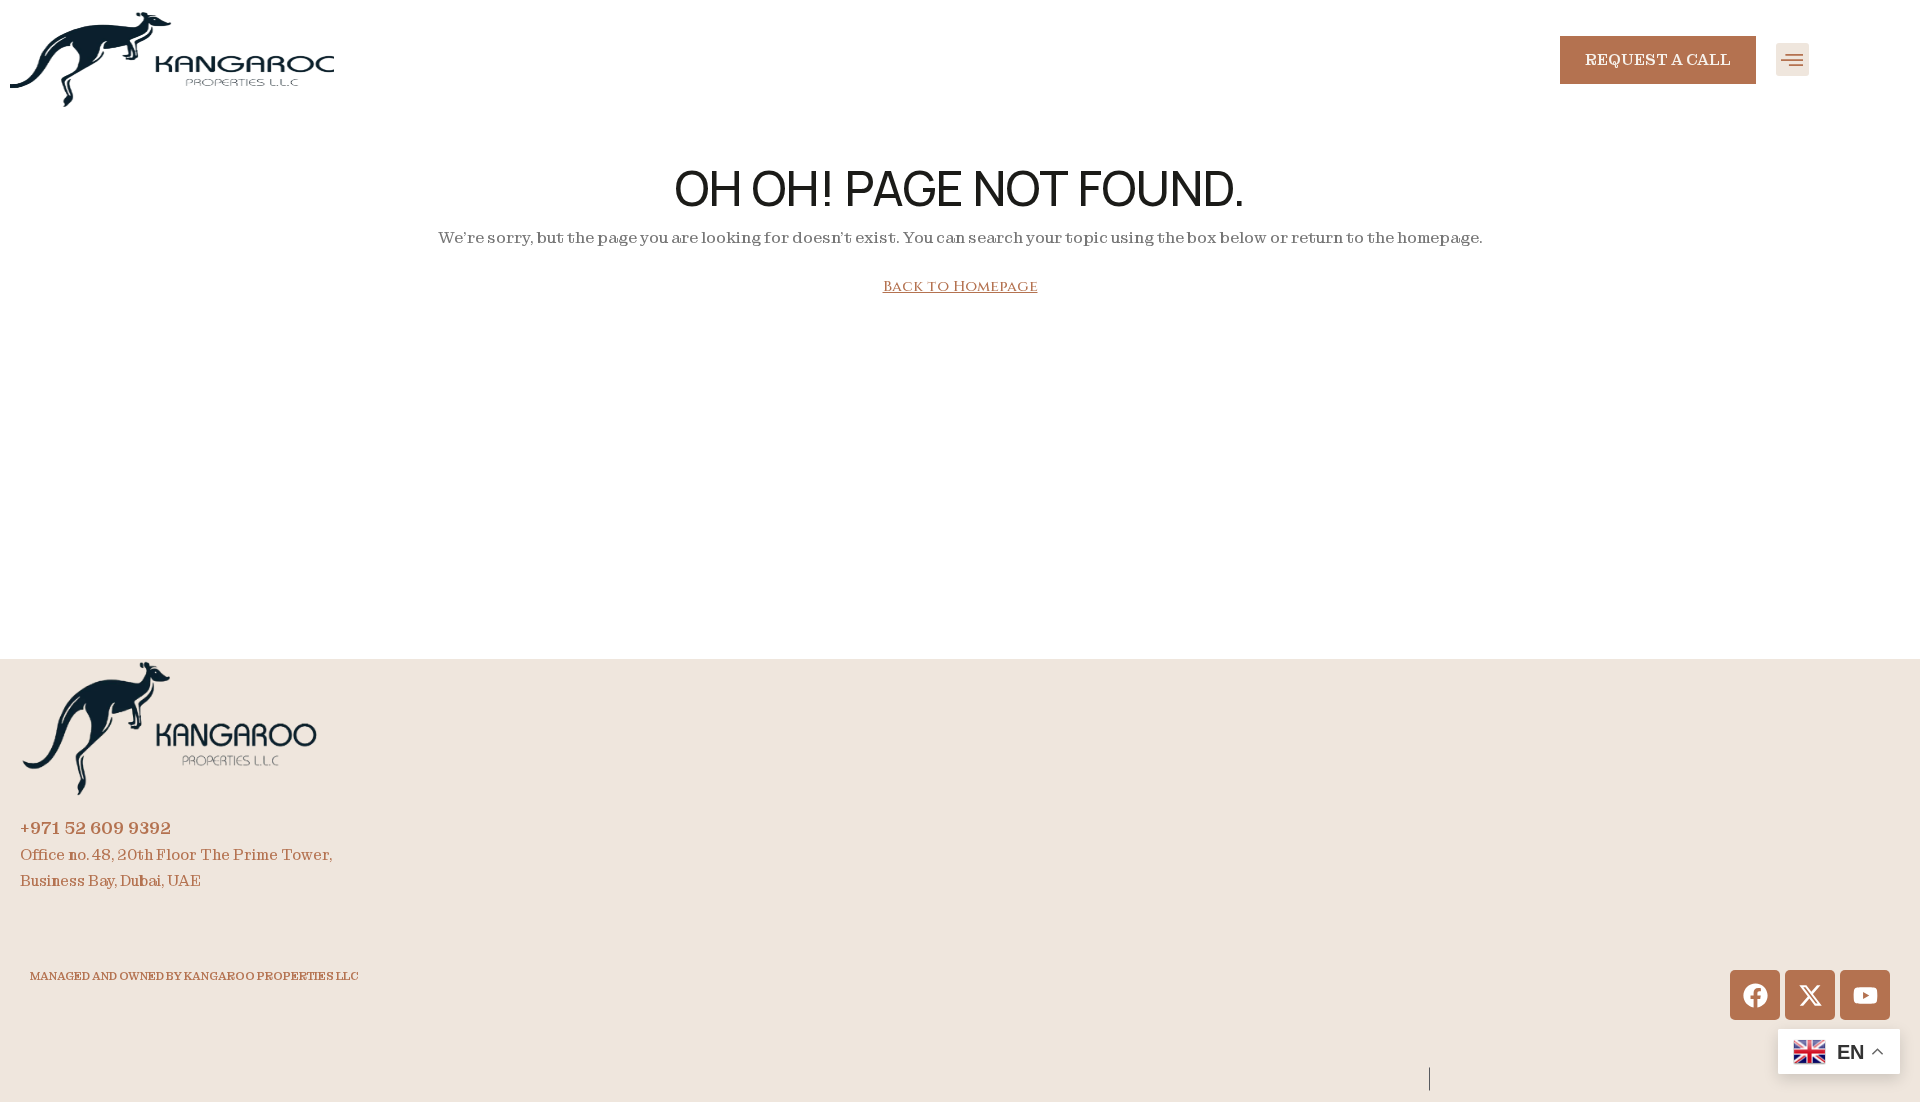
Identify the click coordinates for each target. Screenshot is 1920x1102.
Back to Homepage (960, 286)
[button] (1792, 59)
